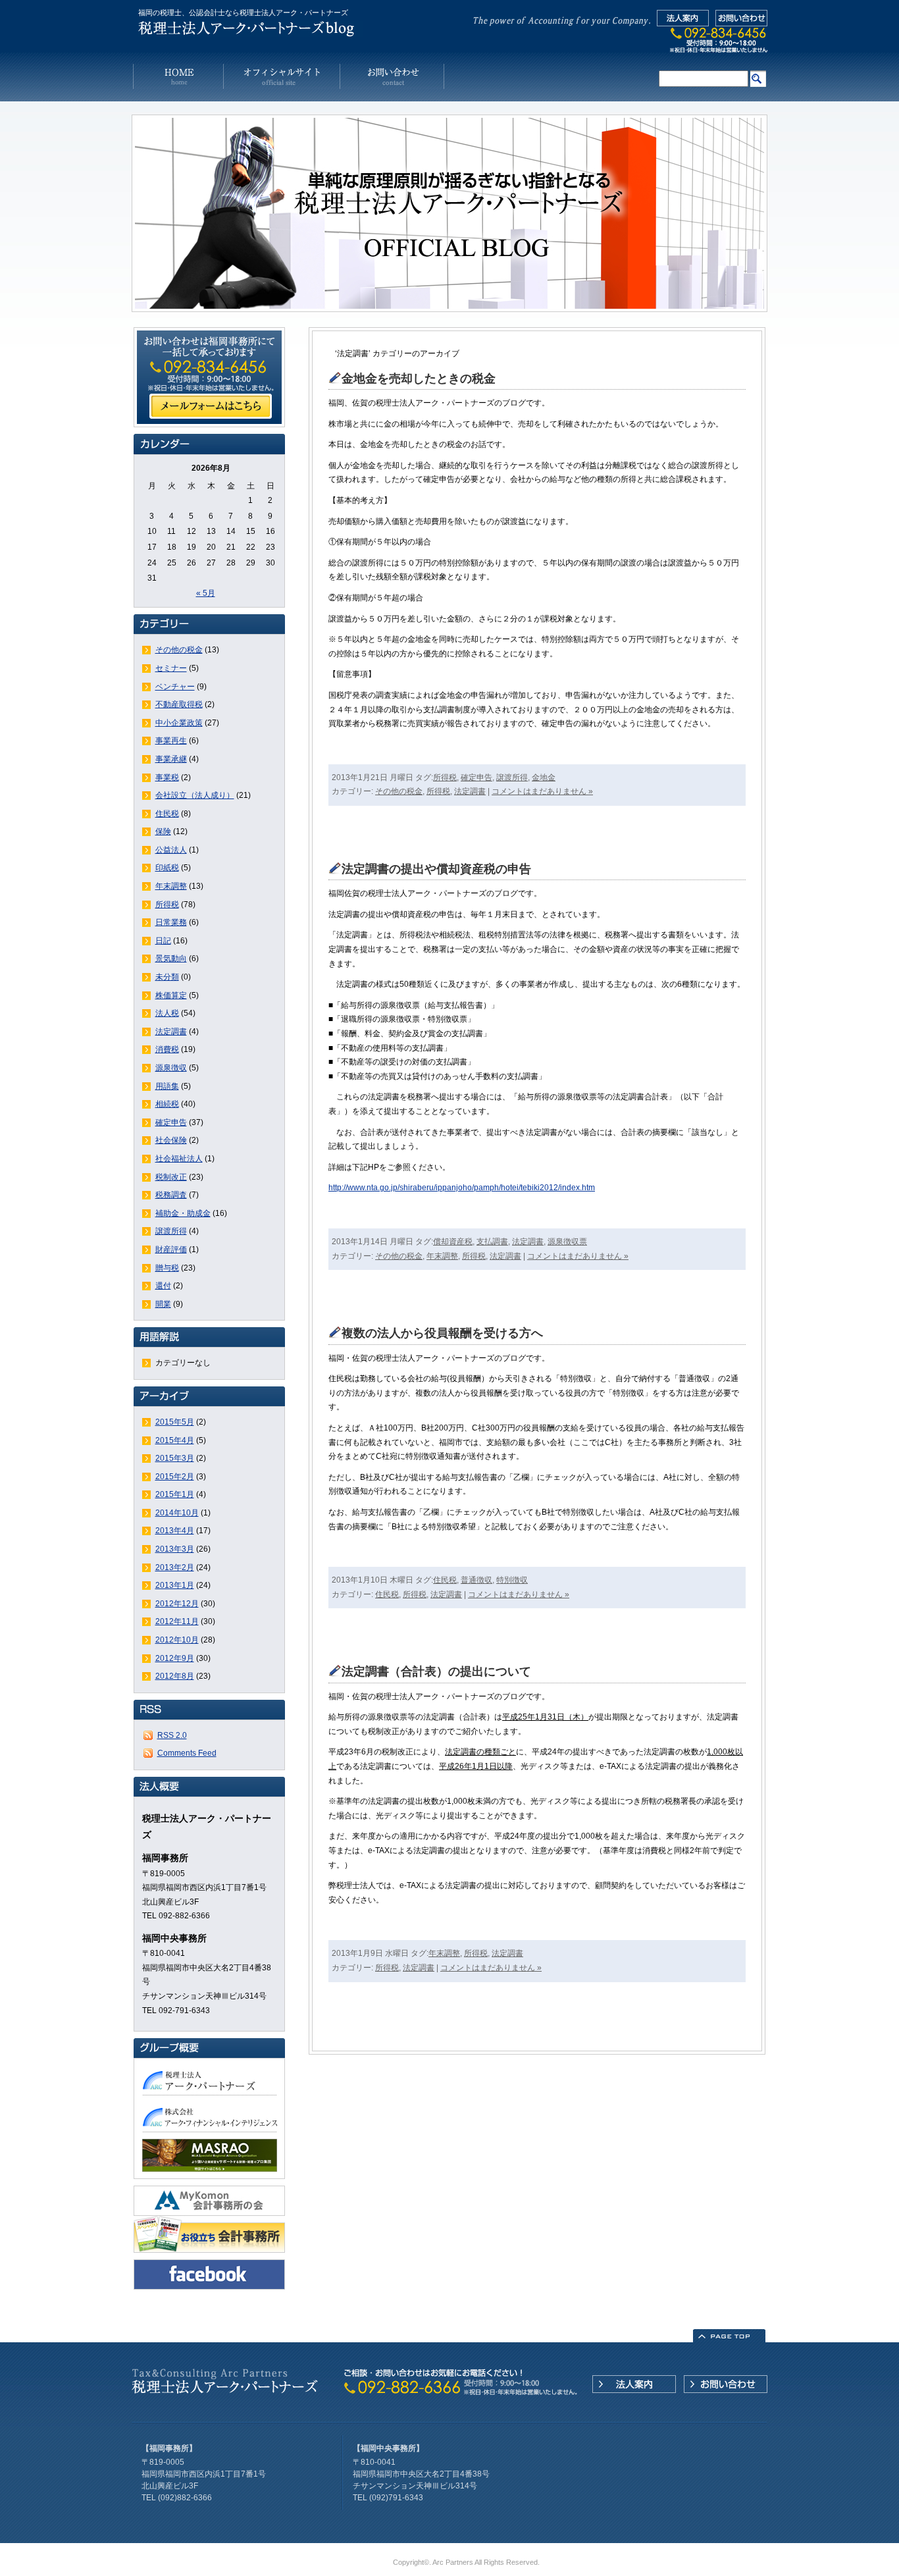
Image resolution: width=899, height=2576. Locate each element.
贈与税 (167, 1268)
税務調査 (171, 1195)
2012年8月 (175, 1676)
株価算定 (171, 995)
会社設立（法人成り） (195, 795)
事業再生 (171, 741)
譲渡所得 (171, 1231)
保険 (163, 831)
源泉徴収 (171, 1068)
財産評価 (171, 1249)
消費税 (167, 1049)
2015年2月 (175, 1477)
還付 (163, 1286)
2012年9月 (175, 1658)
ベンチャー (175, 687)
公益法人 (171, 850)
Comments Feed (187, 1753)
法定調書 (171, 1032)
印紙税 (167, 868)
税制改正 (171, 1177)
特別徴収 (512, 1580)
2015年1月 (175, 1494)
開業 (163, 1304)
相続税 (167, 1104)
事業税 (167, 777)
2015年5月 (175, 1422)
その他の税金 (179, 650)
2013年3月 (175, 1549)
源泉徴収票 (567, 1242)
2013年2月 (175, 1567)
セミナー (171, 668)
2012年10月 (177, 1640)
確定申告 (171, 1122)
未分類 (167, 977)
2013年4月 (175, 1531)
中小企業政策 (179, 723)
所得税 (167, 905)
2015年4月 (175, 1440)
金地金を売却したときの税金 (419, 379)
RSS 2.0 (172, 1735)
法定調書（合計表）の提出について (436, 1671)
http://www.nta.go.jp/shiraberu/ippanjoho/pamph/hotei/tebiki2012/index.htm (462, 1188)
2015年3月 (175, 1458)
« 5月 (206, 593)
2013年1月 (175, 1585)
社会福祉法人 (179, 1159)
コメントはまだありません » (542, 791)
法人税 (167, 1013)
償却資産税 (453, 1242)
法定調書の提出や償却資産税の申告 (436, 869)
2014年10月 (177, 1513)
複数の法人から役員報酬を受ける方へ (442, 1333)
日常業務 (171, 922)
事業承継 (171, 759)
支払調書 (492, 1242)
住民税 (167, 814)
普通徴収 (476, 1580)
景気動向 (171, 959)
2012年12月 (177, 1604)
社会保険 (171, 1140)
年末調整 (171, 886)
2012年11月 (177, 1621)
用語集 (167, 1086)
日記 (163, 941)
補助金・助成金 (183, 1213)
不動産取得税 (179, 704)
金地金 (544, 777)
